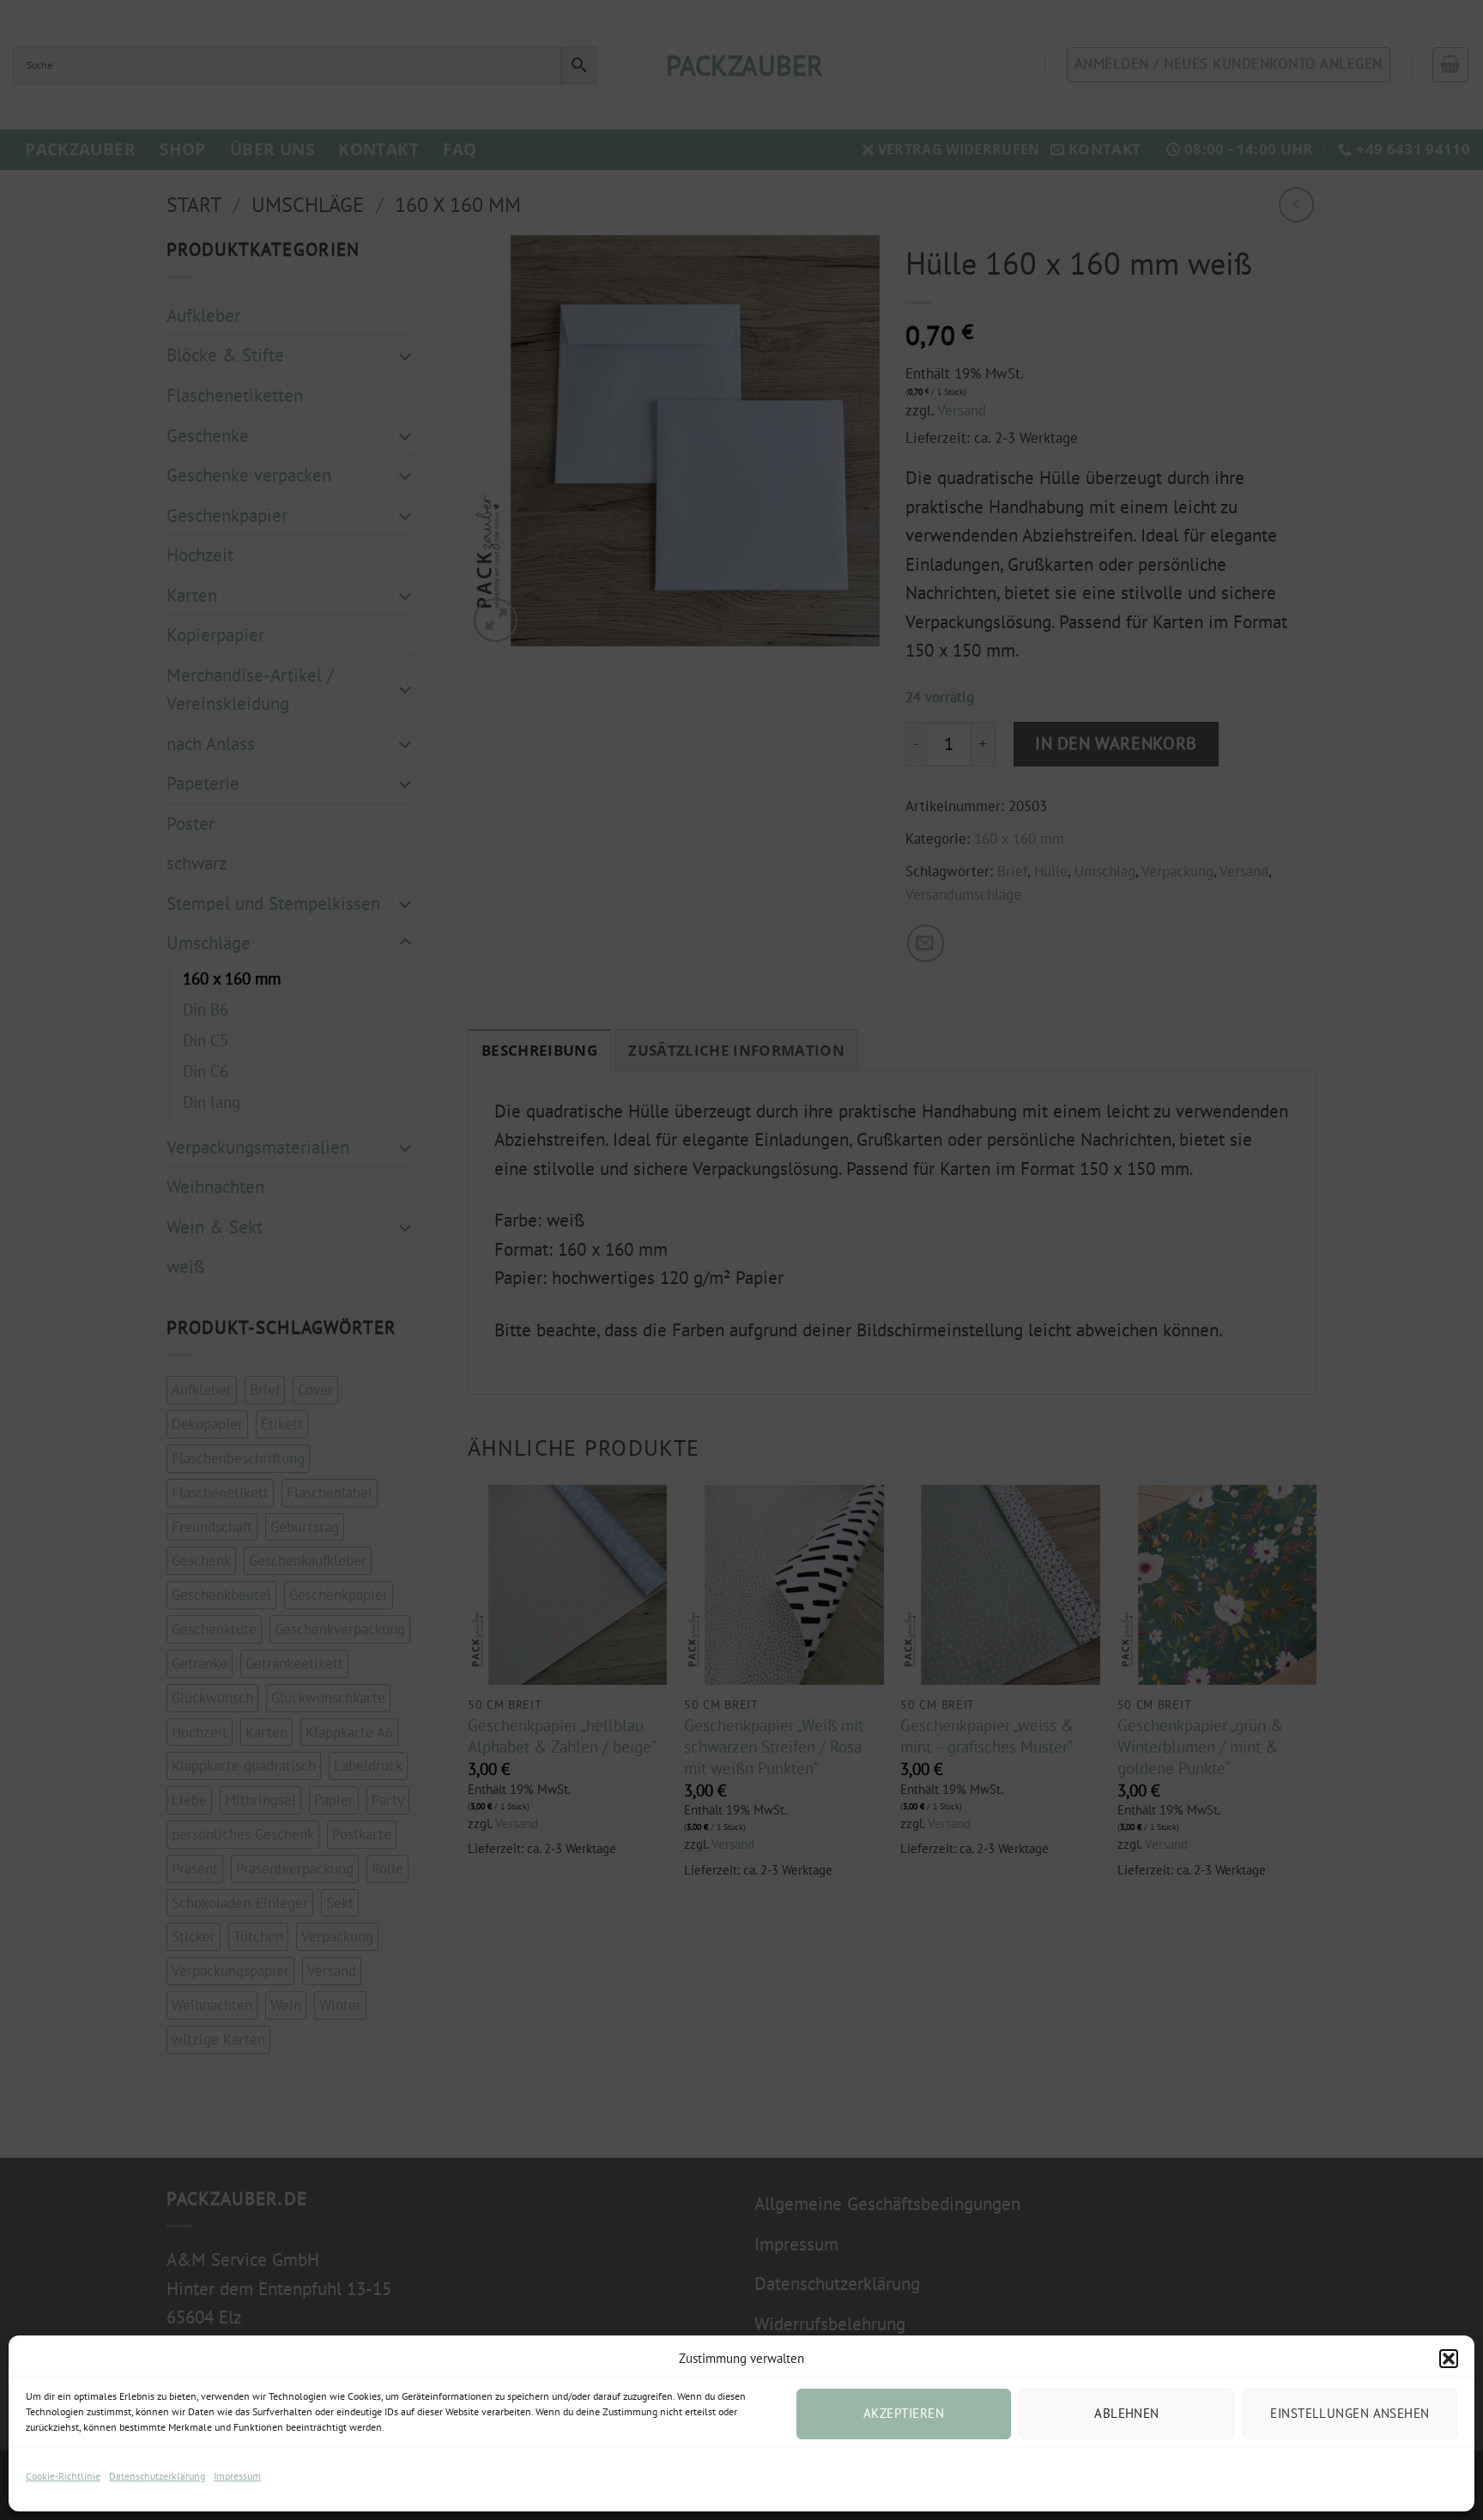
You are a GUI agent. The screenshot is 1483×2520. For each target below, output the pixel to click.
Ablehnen (1127, 2413)
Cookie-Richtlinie (63, 2476)
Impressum (237, 2476)
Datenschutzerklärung (157, 2476)
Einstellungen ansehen (1350, 2413)
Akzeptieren (904, 2413)
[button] (1449, 2359)
